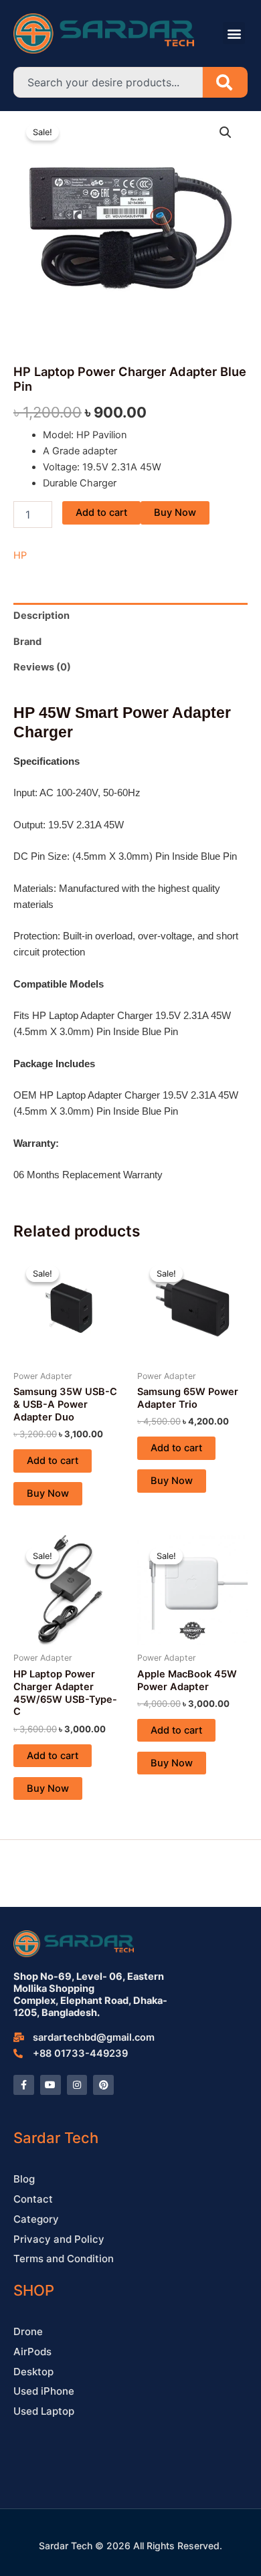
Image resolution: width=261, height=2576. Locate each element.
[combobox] (108, 82)
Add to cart (101, 513)
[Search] (225, 82)
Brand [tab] (27, 642)
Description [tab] (41, 616)
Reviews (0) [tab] (42, 667)
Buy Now (175, 513)
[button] (234, 33)
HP (20, 555)
